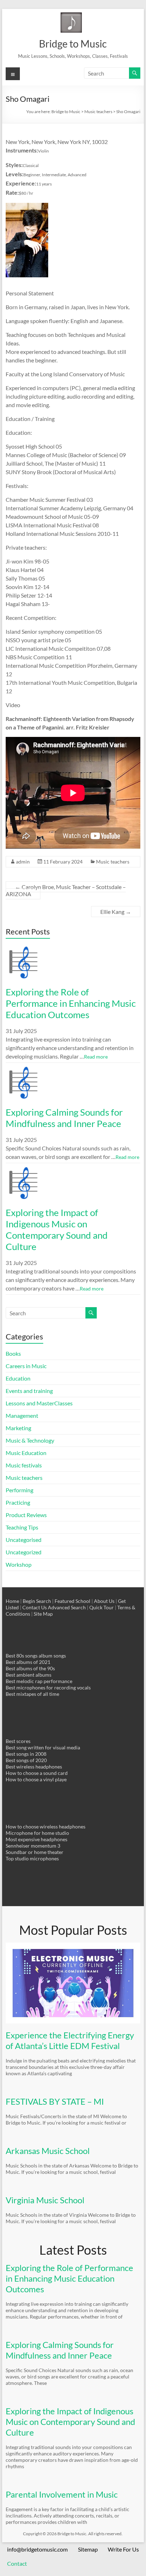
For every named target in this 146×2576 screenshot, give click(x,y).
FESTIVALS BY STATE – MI (55, 2101)
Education (18, 1378)
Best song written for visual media (43, 1747)
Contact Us (35, 1607)
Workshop (19, 1564)
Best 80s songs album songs (36, 1656)
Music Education (26, 1453)
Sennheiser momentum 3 (33, 1846)
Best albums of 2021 (28, 1662)
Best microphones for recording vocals (48, 1687)
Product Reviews (26, 1515)
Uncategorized (24, 1552)
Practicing (18, 1502)
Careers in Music (26, 1366)
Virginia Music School (45, 2200)
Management (22, 1415)
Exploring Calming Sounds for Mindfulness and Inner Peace (64, 1118)
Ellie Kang (116, 912)
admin (23, 862)
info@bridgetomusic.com (37, 2549)
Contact (17, 2563)
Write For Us (123, 2549)
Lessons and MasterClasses (39, 1403)
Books (13, 1353)
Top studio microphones (32, 1858)
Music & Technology (30, 1440)
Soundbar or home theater (35, 1852)
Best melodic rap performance (39, 1681)
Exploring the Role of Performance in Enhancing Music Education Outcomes (71, 1003)
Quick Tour (102, 1607)
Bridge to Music (73, 44)
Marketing (18, 1428)
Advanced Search (67, 1607)
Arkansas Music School (48, 2151)
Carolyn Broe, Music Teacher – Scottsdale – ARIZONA (66, 890)
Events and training (29, 1391)
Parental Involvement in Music (62, 2494)
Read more (96, 1057)
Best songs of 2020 (26, 1760)
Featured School (72, 1601)
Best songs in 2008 (26, 1754)
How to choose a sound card (37, 1773)
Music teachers (113, 862)
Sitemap (88, 2549)
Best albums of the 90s (30, 1668)
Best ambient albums (29, 1675)
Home (12, 1601)
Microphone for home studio (37, 1833)
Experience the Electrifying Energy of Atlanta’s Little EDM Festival (70, 2040)
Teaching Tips (22, 1527)
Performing (19, 1490)
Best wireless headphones (34, 1767)
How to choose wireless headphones (46, 1826)
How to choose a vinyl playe (36, 1779)
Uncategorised (24, 1540)
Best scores (18, 1741)
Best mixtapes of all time (32, 1694)
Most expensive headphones (36, 1839)
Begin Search (37, 1601)
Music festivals (24, 1465)
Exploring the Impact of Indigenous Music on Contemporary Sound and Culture (57, 1229)
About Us (104, 1601)
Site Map (43, 1614)
